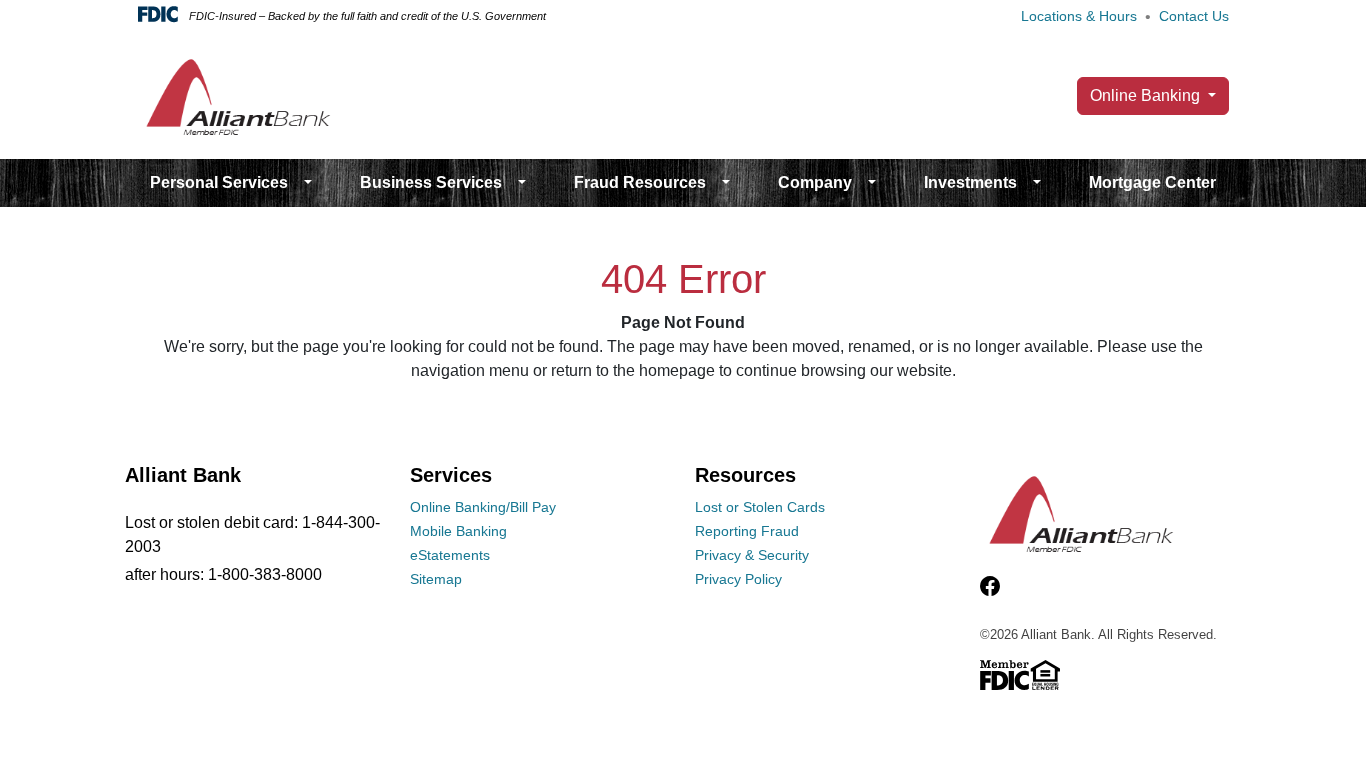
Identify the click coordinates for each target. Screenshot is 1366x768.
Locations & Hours (1079, 16)
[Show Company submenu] (872, 183)
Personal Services (219, 182)
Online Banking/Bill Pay (483, 507)
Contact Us (1194, 16)
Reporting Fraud (747, 531)
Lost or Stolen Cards (760, 507)
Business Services (431, 182)
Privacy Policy (738, 579)
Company (815, 182)
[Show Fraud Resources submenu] (726, 183)
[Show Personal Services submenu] (308, 183)
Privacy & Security (752, 555)
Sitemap (436, 579)
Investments (970, 182)
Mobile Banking (458, 531)
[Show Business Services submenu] (522, 183)
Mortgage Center (1152, 182)
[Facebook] (990, 586)
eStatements (450, 555)
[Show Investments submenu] (1037, 183)
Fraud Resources (640, 182)
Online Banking (1147, 95)
